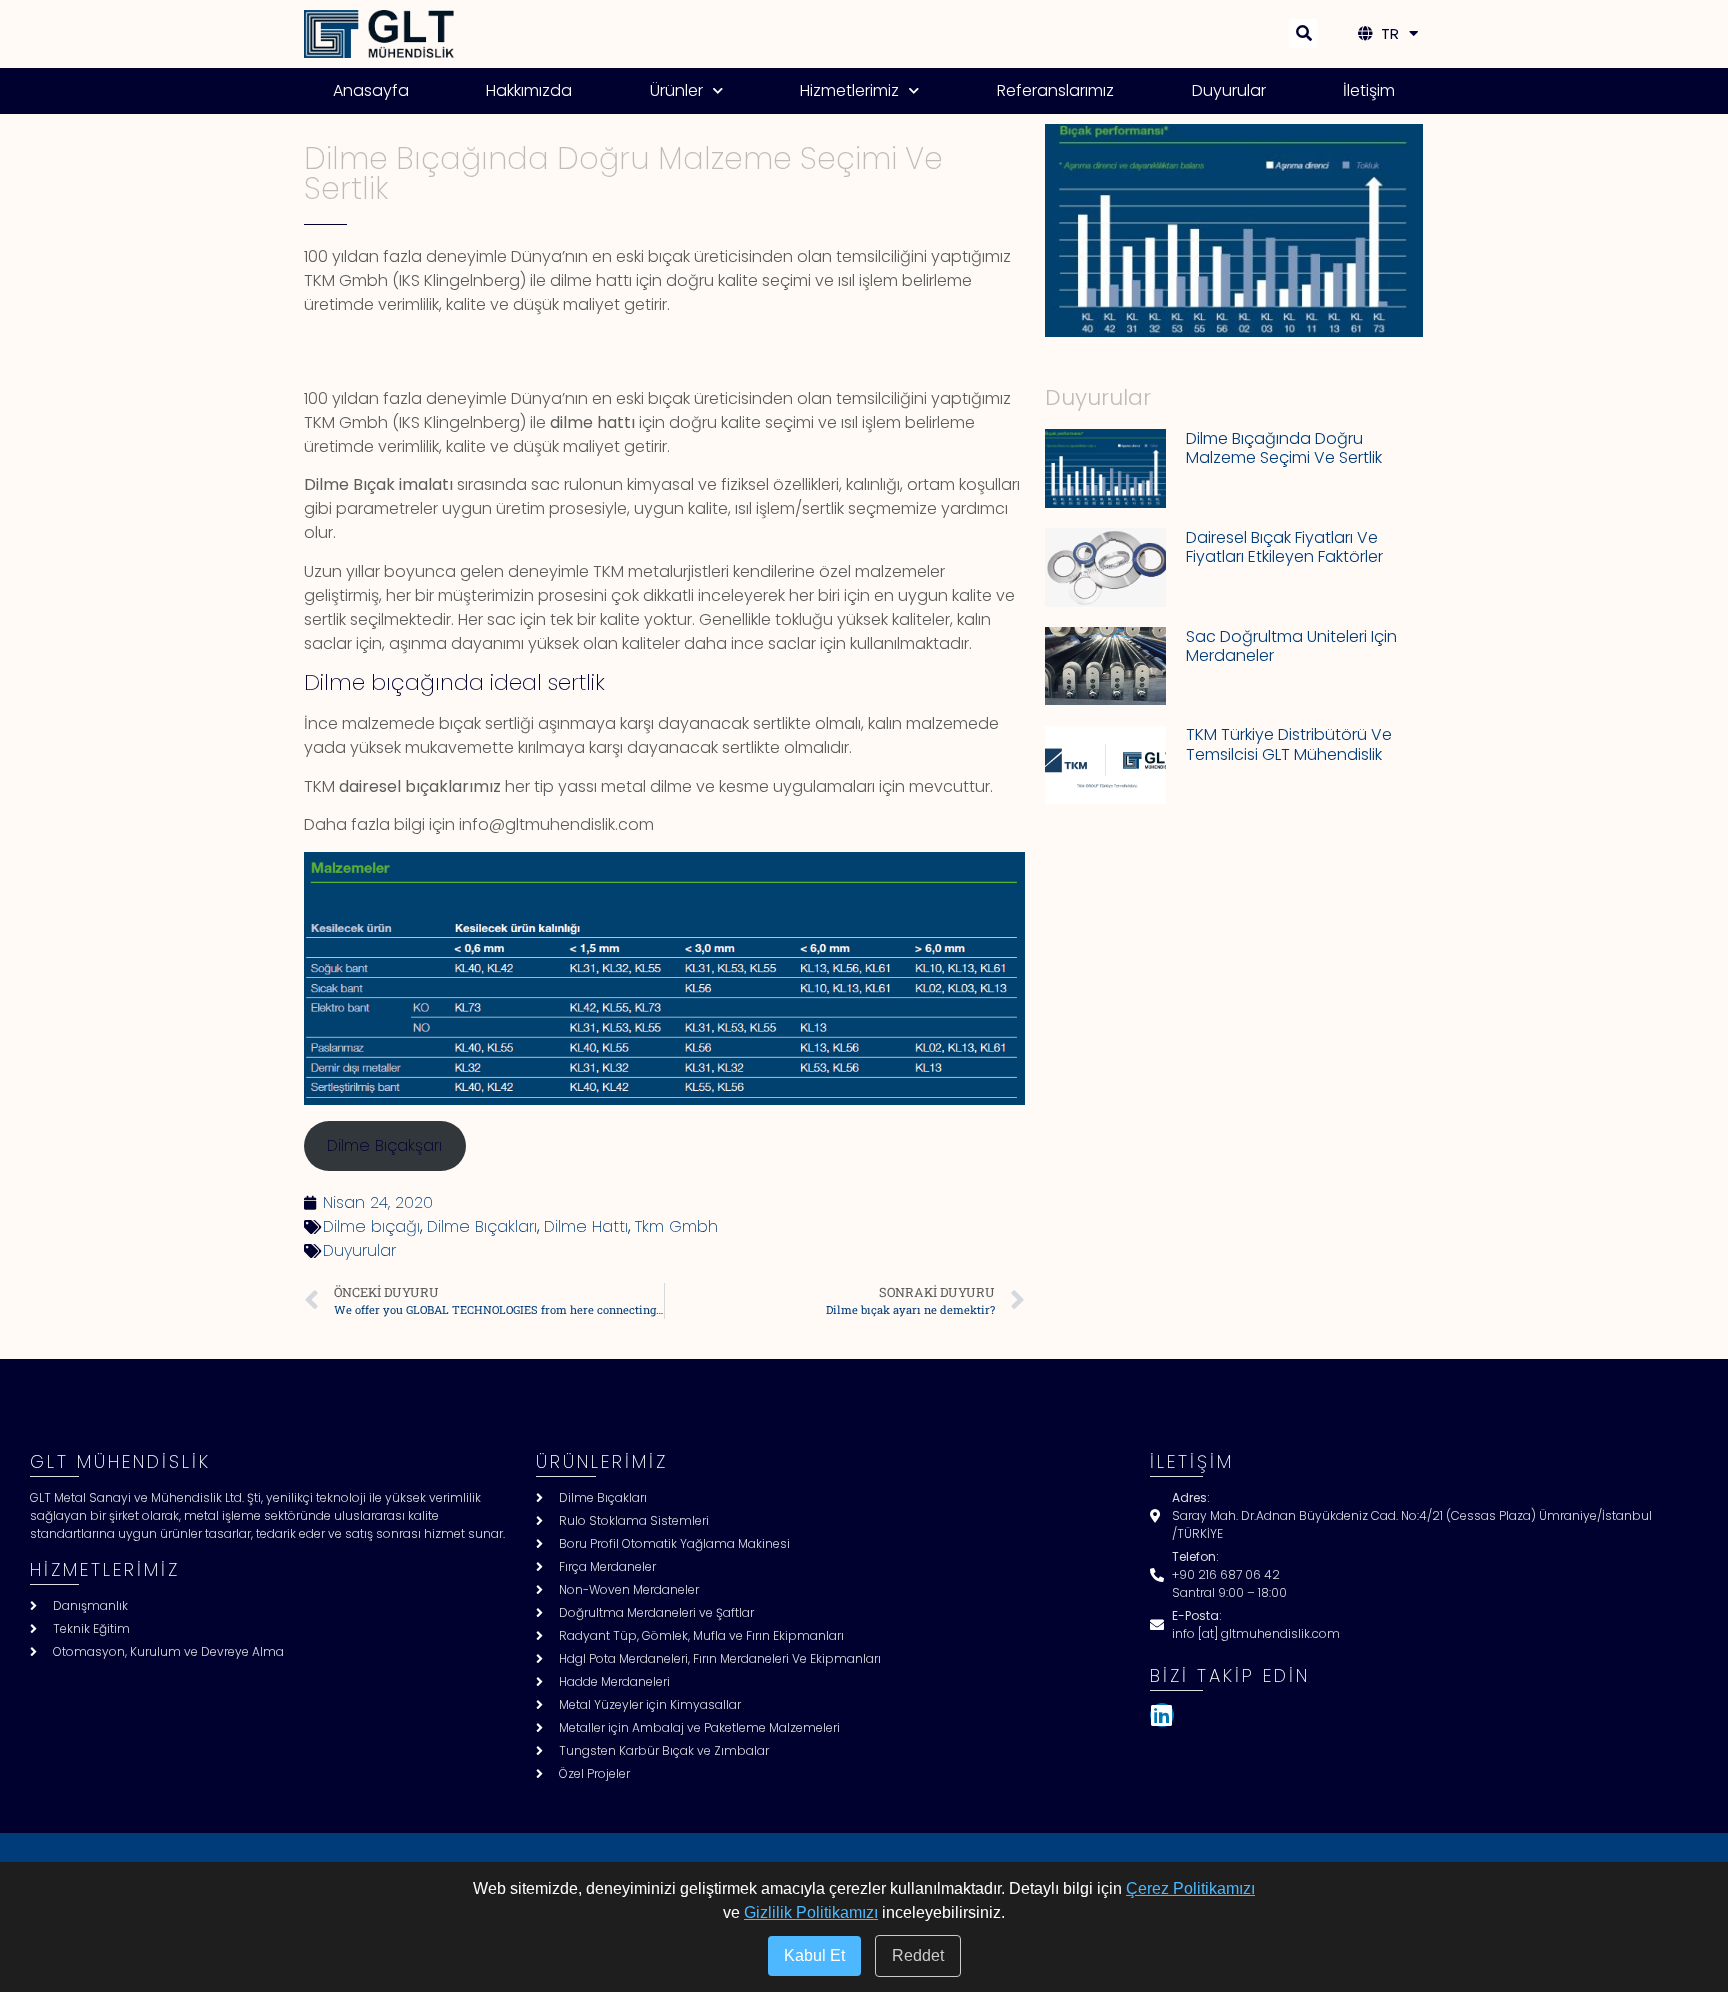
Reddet (918, 1955)
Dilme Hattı (586, 1226)
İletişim (1369, 90)
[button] (1303, 33)
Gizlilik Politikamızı (811, 1912)
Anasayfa (371, 90)
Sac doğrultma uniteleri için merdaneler (1291, 646)
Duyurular (1229, 90)
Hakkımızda (529, 90)
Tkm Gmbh (676, 1226)
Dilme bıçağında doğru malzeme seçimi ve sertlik (1284, 448)
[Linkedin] (1162, 1715)
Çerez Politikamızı (1190, 1888)
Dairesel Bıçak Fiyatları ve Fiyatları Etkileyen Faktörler (1284, 547)
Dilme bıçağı (371, 1226)
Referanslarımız (1055, 90)
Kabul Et (814, 1955)
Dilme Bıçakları (482, 1226)
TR (1386, 33)
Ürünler (676, 90)
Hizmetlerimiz (849, 90)
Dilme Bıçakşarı (384, 1145)
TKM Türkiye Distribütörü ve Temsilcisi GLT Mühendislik (1289, 744)
